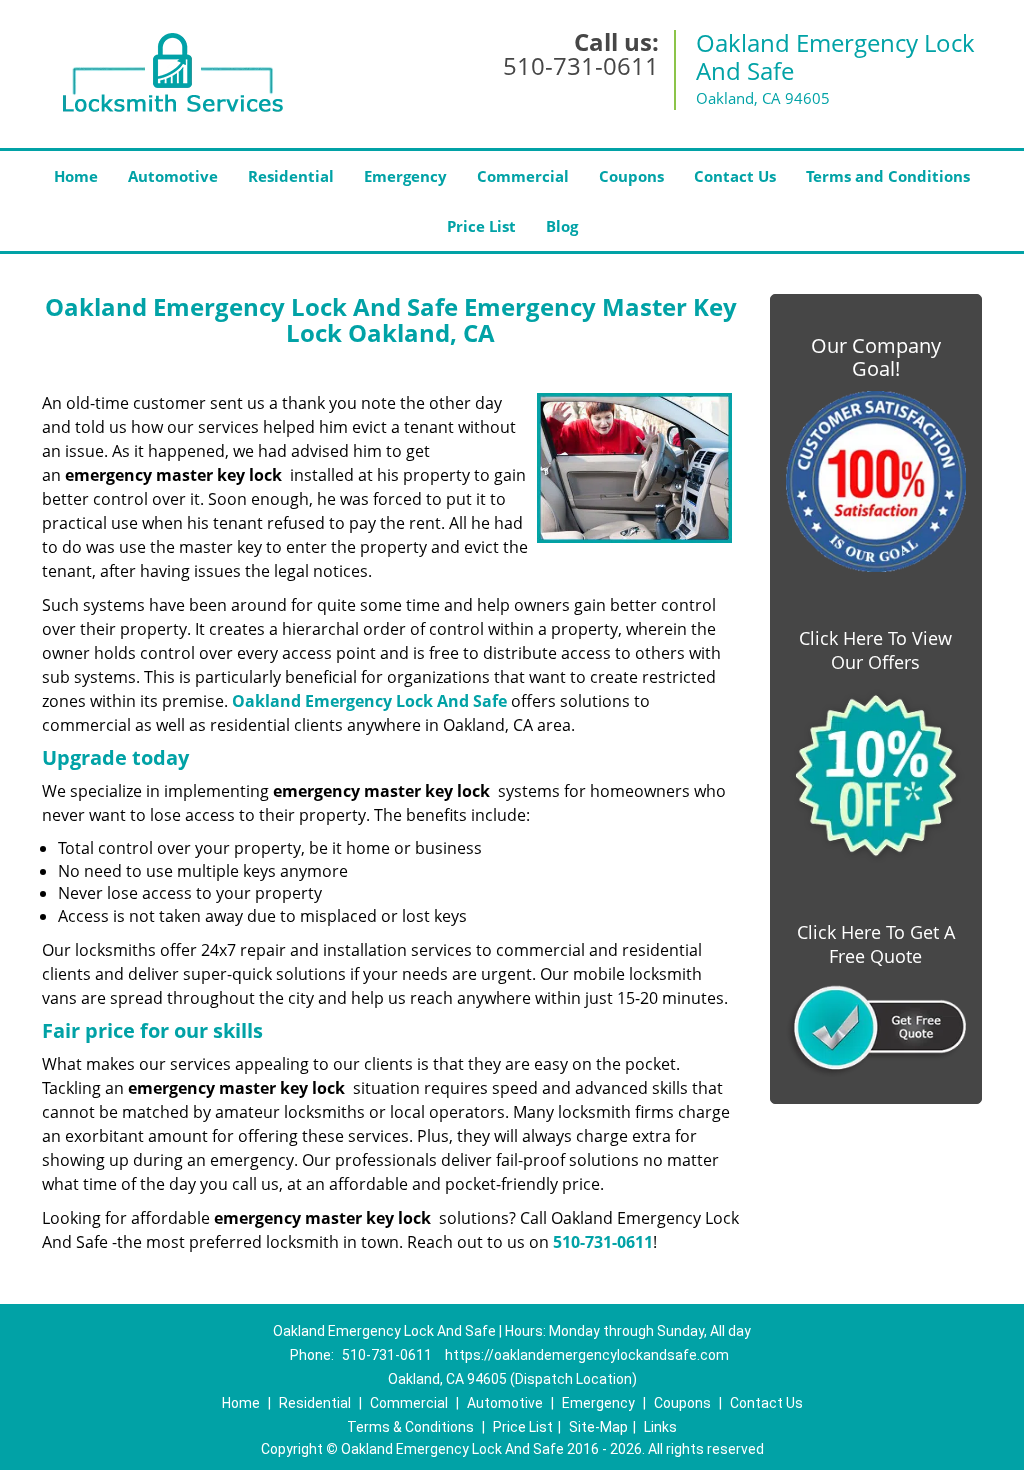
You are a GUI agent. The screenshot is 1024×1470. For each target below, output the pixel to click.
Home (76, 176)
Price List (481, 226)
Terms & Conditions (410, 1427)
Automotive (173, 176)
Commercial (523, 176)
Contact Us (735, 176)
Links (660, 1427)
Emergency (405, 176)
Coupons (631, 176)
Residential (291, 176)
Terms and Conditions (888, 176)
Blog (562, 226)
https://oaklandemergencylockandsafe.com (587, 1355)
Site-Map (598, 1427)
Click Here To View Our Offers (875, 650)
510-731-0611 (581, 65)
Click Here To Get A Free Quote (876, 944)
